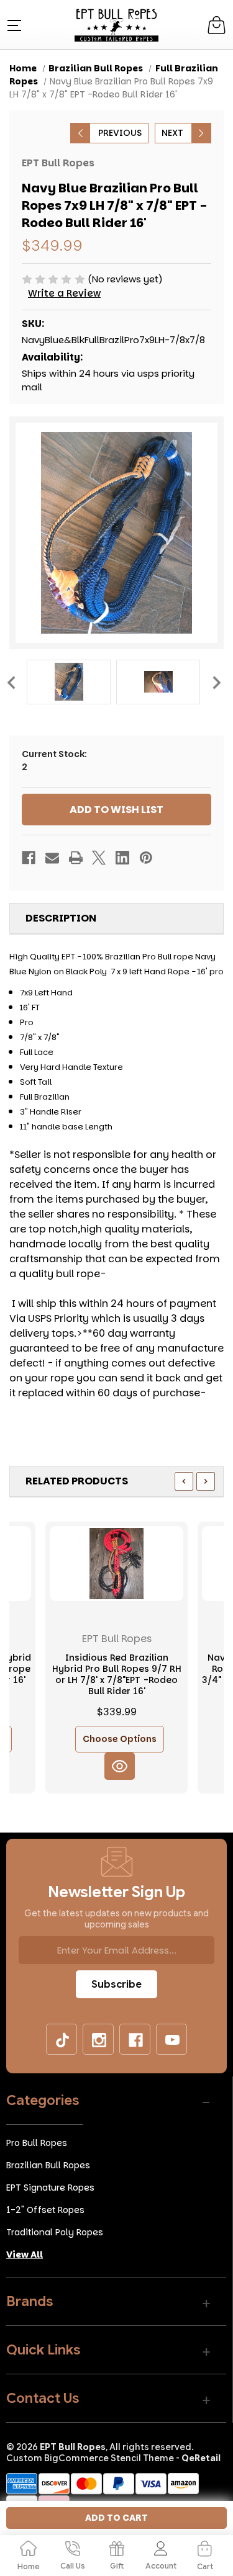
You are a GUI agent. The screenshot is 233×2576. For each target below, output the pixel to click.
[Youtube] (172, 2040)
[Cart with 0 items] (217, 25)
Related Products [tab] (77, 1481)
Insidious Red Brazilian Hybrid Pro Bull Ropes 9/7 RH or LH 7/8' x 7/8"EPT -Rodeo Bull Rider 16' (117, 1675)
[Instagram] (99, 2040)
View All (25, 2255)
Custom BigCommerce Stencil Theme (90, 2458)
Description (61, 918)
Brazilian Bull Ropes (48, 2165)
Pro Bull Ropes (37, 2143)
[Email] (52, 858)
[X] (99, 858)
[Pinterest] (146, 858)
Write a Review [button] (64, 293)
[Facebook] (29, 858)
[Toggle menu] (13, 25)
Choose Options (120, 1739)
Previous (11, 682)
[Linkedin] (122, 858)
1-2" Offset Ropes (45, 2210)
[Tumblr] (62, 2040)
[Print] (76, 858)
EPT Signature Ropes (50, 2188)
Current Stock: (54, 761)
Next (216, 682)
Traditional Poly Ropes (55, 2232)
